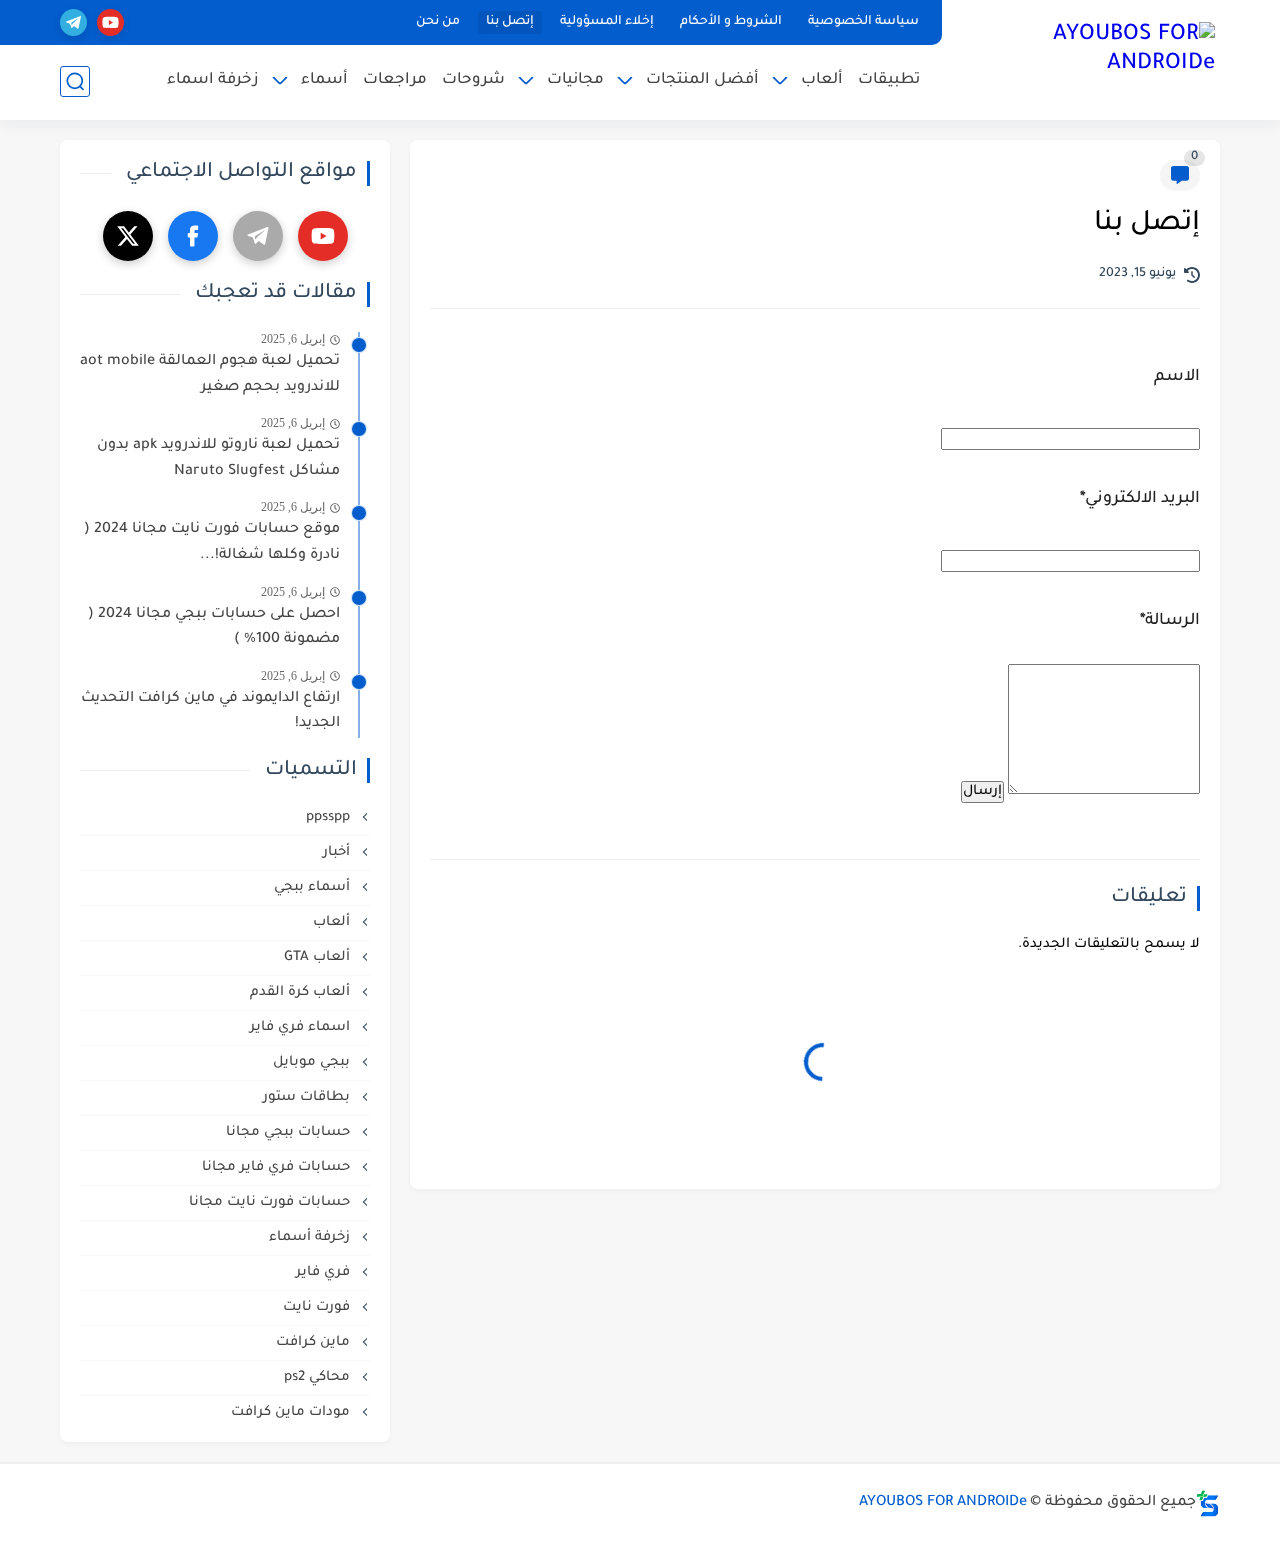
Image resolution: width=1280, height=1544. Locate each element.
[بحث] (75, 81)
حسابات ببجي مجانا (290, 1132)
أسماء (324, 80)
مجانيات (575, 80)
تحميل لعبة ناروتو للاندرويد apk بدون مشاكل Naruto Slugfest (218, 459)
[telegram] (73, 22)
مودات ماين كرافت (292, 1412)
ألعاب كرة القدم (302, 992)
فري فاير (325, 1272)
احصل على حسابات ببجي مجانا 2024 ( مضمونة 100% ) (214, 628)
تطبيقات (889, 80)
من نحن (438, 22)
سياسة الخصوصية (863, 22)
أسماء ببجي (314, 887)
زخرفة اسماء (213, 80)
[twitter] (128, 236)
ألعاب (822, 80)
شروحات (473, 80)
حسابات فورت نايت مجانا (271, 1202)
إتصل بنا (510, 22)
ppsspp (330, 817)
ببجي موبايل (313, 1062)
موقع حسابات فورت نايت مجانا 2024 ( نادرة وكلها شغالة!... (212, 543)
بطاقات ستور (308, 1097)
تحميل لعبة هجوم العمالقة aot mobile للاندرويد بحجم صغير (210, 375)
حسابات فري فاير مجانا (278, 1167)
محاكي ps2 (319, 1377)
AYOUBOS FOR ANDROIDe (943, 1503)
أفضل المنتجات (702, 80)
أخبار (338, 852)
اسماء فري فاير (302, 1027)
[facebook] (193, 236)
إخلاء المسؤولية (607, 22)
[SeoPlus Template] (1208, 1503)
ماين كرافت (315, 1342)
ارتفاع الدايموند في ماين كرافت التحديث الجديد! (210, 712)
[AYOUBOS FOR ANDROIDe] (1085, 58)
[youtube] (110, 22)
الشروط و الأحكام (731, 22)
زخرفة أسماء (311, 1237)
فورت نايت (318, 1307)
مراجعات (395, 80)
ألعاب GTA (319, 957)
